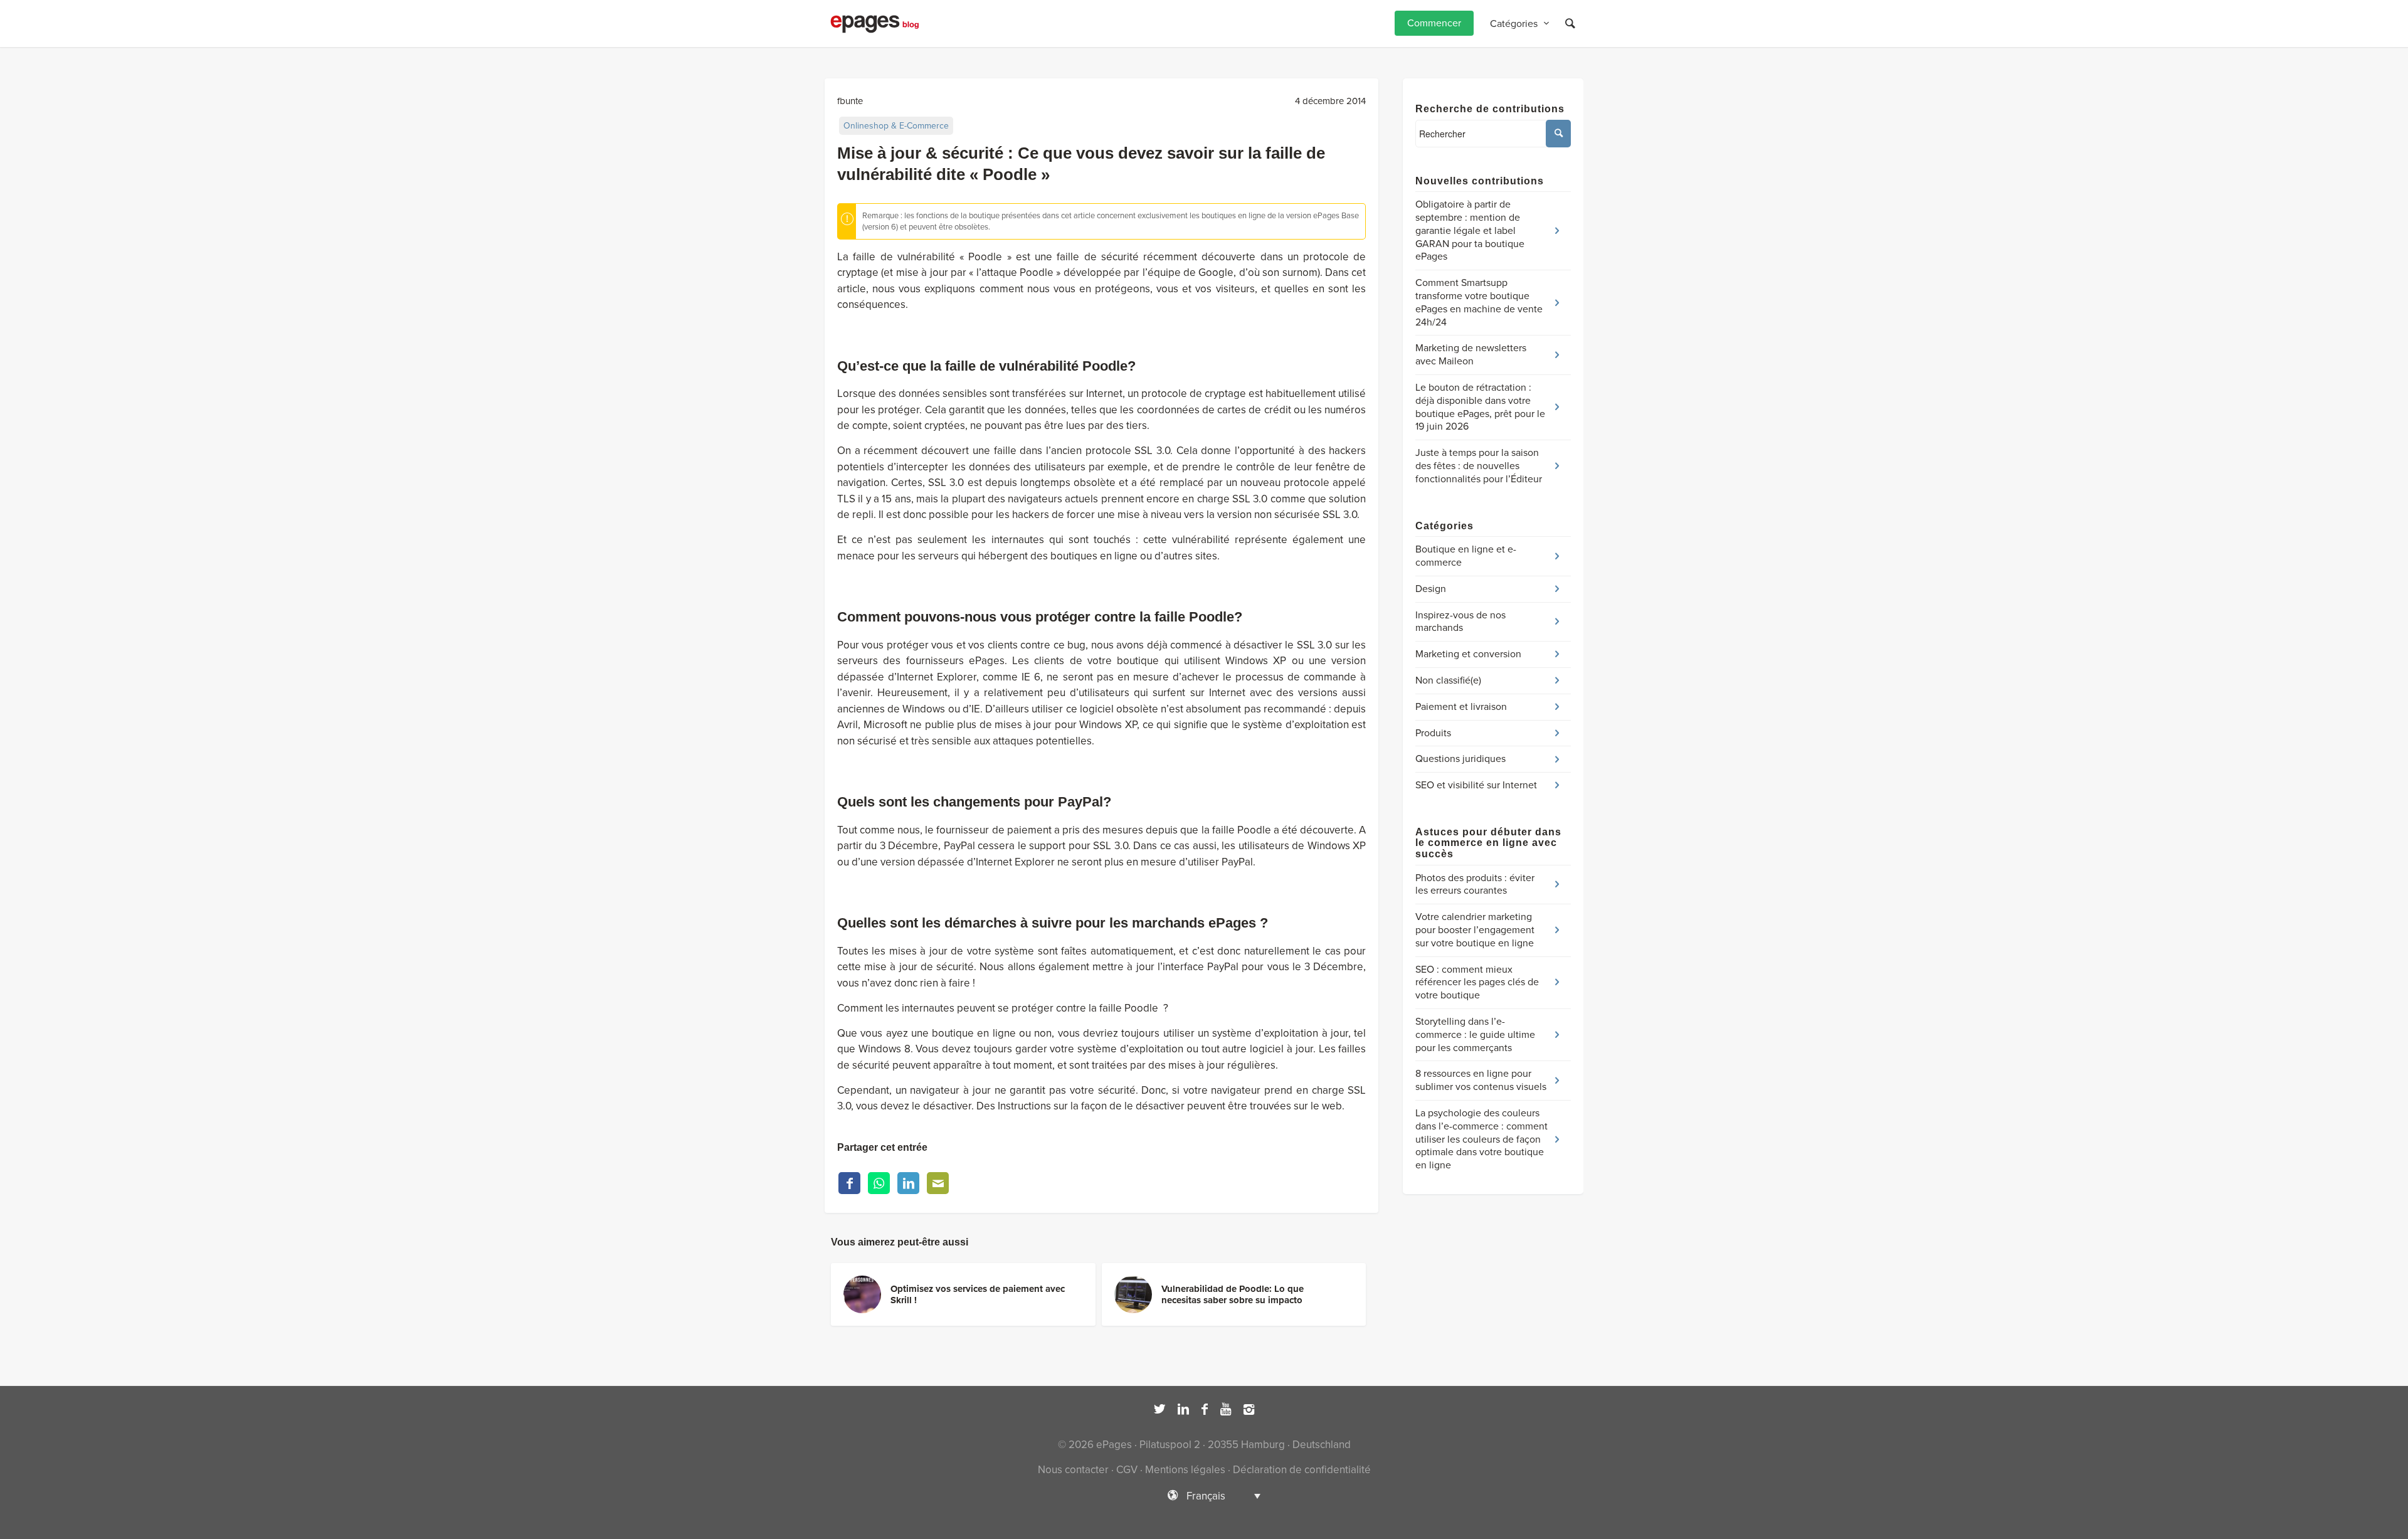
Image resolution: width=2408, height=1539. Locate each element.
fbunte (850, 101)
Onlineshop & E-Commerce (896, 126)
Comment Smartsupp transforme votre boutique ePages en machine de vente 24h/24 (1479, 302)
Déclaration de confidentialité (1302, 1470)
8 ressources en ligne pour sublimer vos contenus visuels (1481, 1080)
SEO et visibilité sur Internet (1476, 785)
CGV (1127, 1470)
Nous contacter (1073, 1470)
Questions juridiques (1460, 759)
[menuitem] (1434, 24)
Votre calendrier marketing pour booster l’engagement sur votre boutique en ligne (1475, 930)
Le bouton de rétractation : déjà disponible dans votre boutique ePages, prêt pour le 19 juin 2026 (1480, 407)
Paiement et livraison (1461, 707)
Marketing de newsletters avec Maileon (1471, 355)
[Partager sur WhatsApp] (879, 1183)
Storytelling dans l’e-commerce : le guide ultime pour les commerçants (1475, 1035)
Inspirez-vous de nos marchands (1460, 622)
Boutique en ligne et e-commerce (1466, 556)
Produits (1433, 733)
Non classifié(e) (1448, 680)
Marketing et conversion (1468, 654)
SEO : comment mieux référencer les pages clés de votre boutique (1477, 983)
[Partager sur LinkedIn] (908, 1183)
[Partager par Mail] (938, 1183)
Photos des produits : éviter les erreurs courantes (1475, 885)
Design (1431, 589)
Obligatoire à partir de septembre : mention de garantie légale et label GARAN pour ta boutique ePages (1470, 230)
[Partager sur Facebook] (849, 1183)
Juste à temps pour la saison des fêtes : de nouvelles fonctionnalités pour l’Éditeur (1479, 466)
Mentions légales (1185, 1470)
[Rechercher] (1570, 24)
